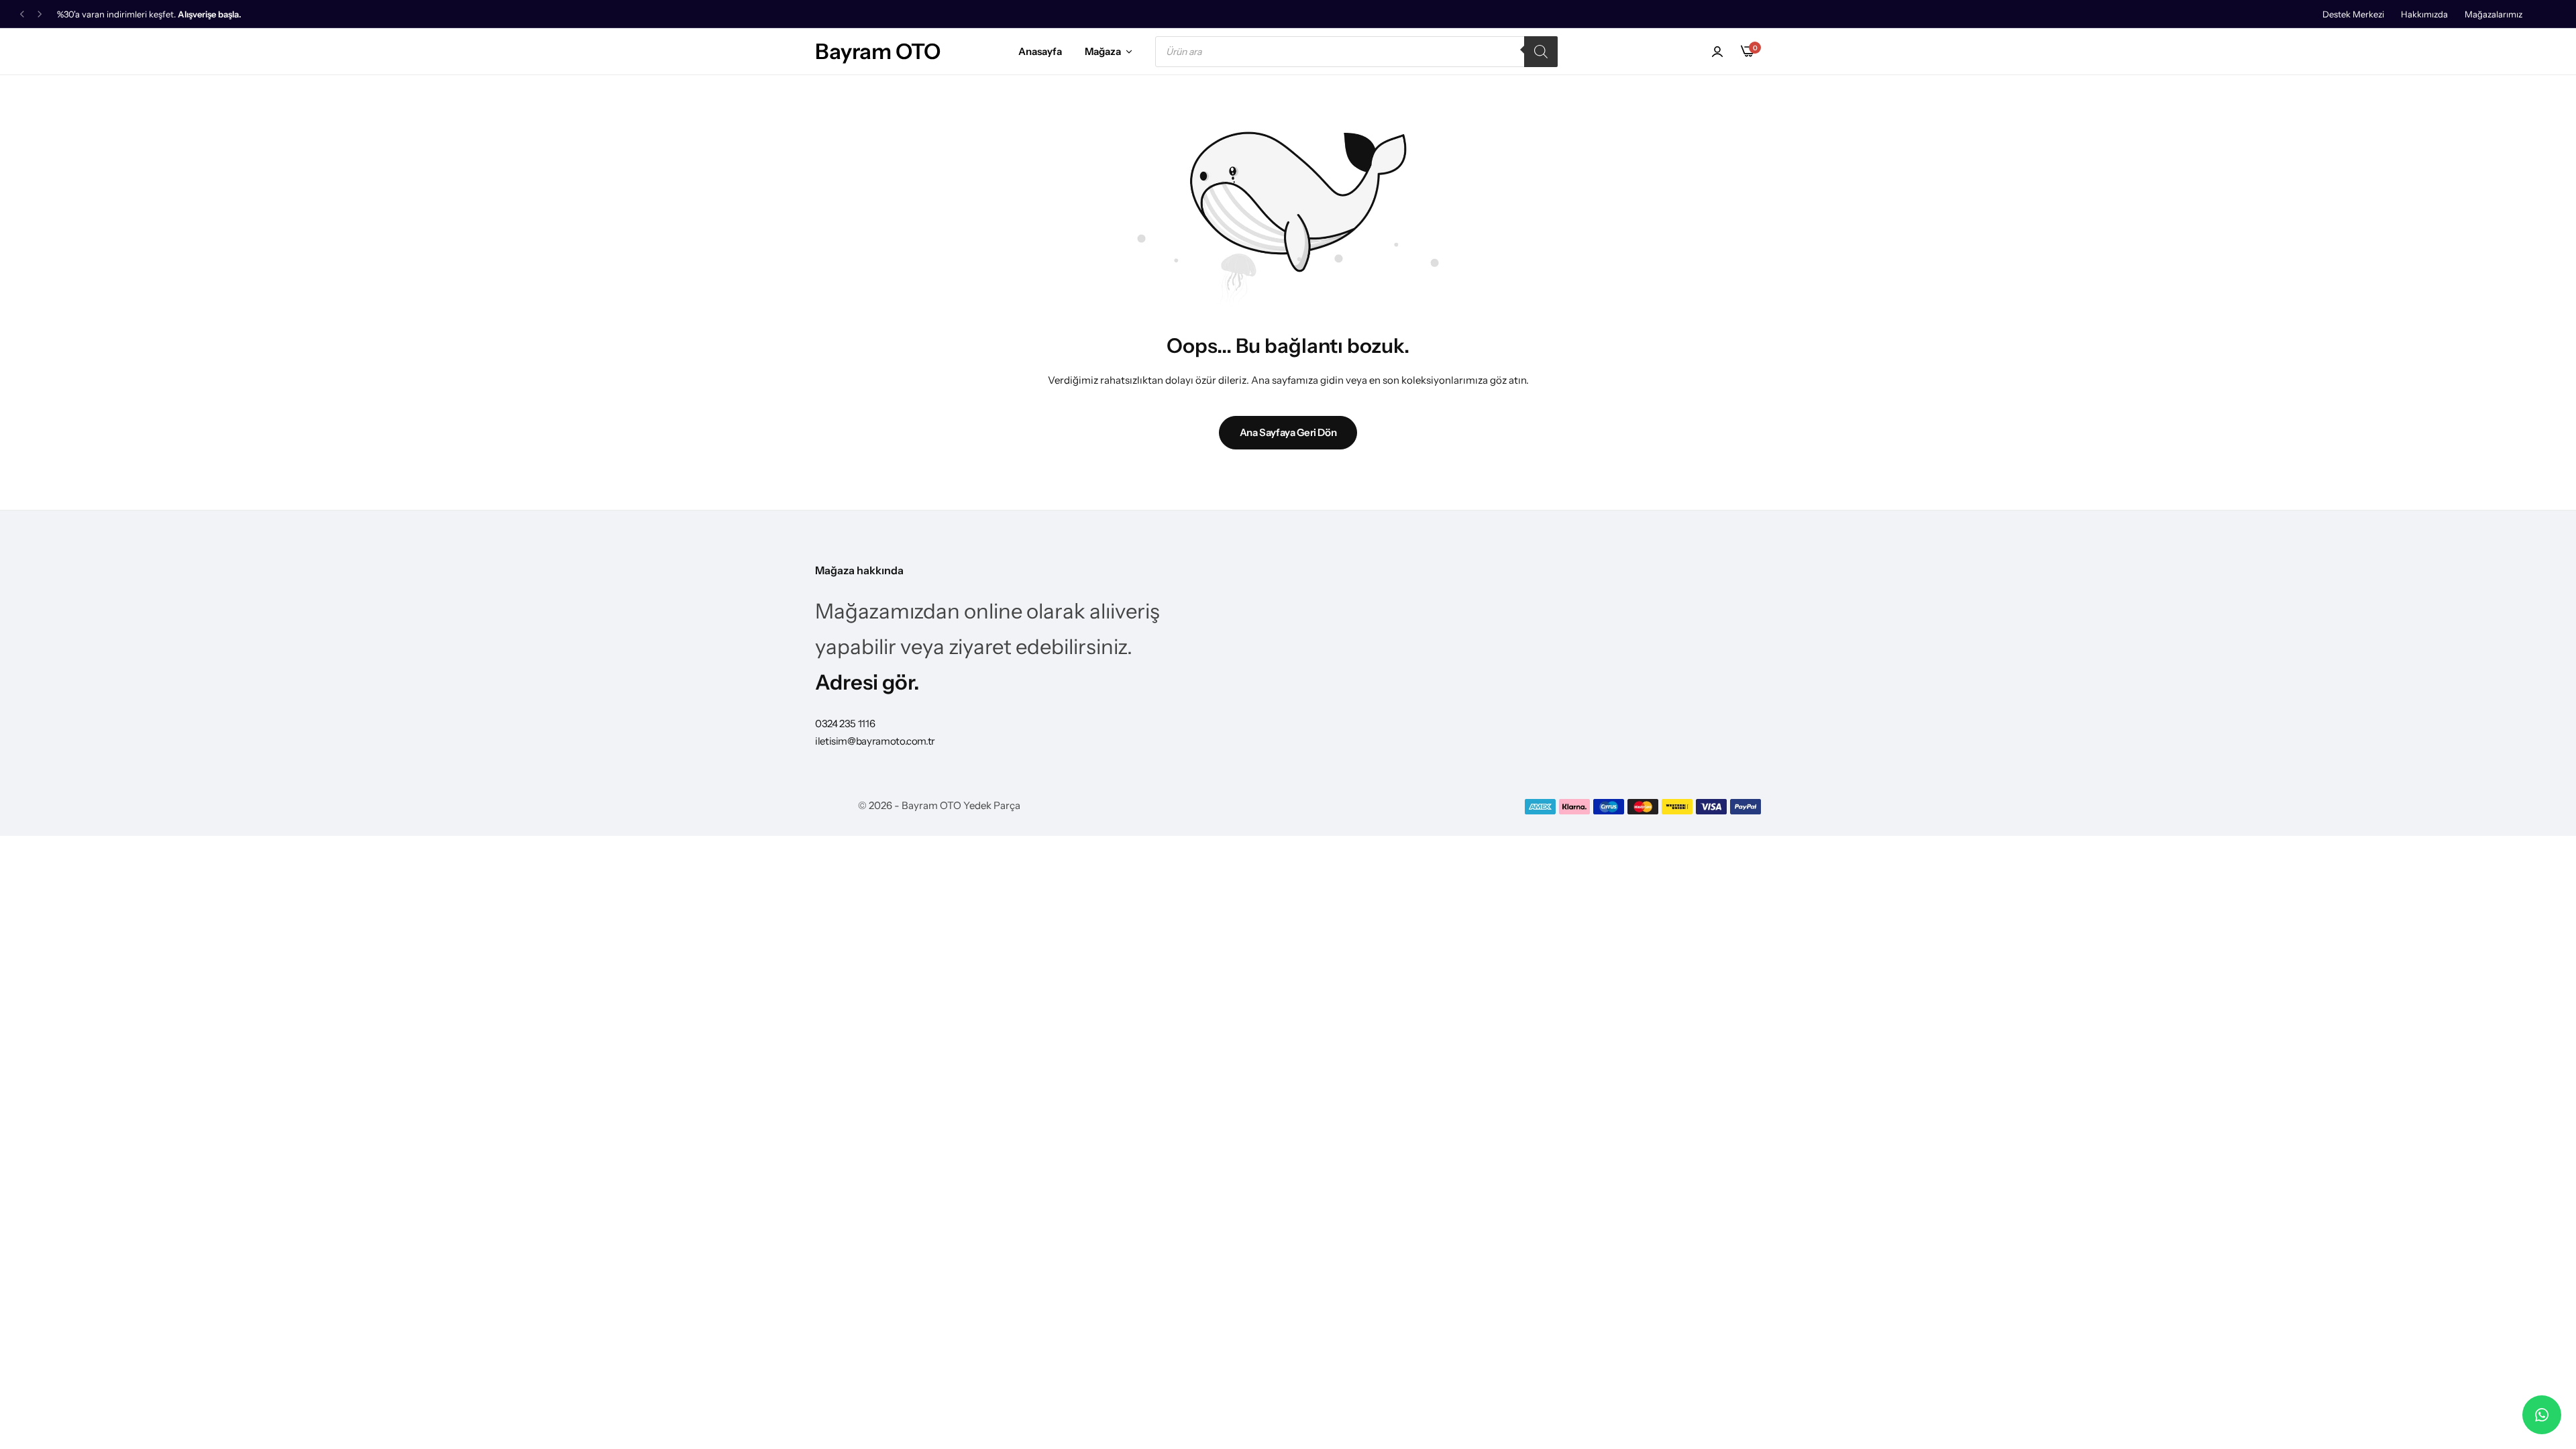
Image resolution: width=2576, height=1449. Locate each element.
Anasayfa (1040, 51)
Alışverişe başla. (210, 14)
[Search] (1541, 52)
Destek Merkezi (2353, 14)
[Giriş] (1717, 52)
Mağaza (1103, 51)
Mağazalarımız (2493, 14)
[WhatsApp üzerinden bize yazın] (2542, 1415)
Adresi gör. (867, 682)
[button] (22, 14)
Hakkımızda (2424, 14)
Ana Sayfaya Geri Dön (1288, 432)
